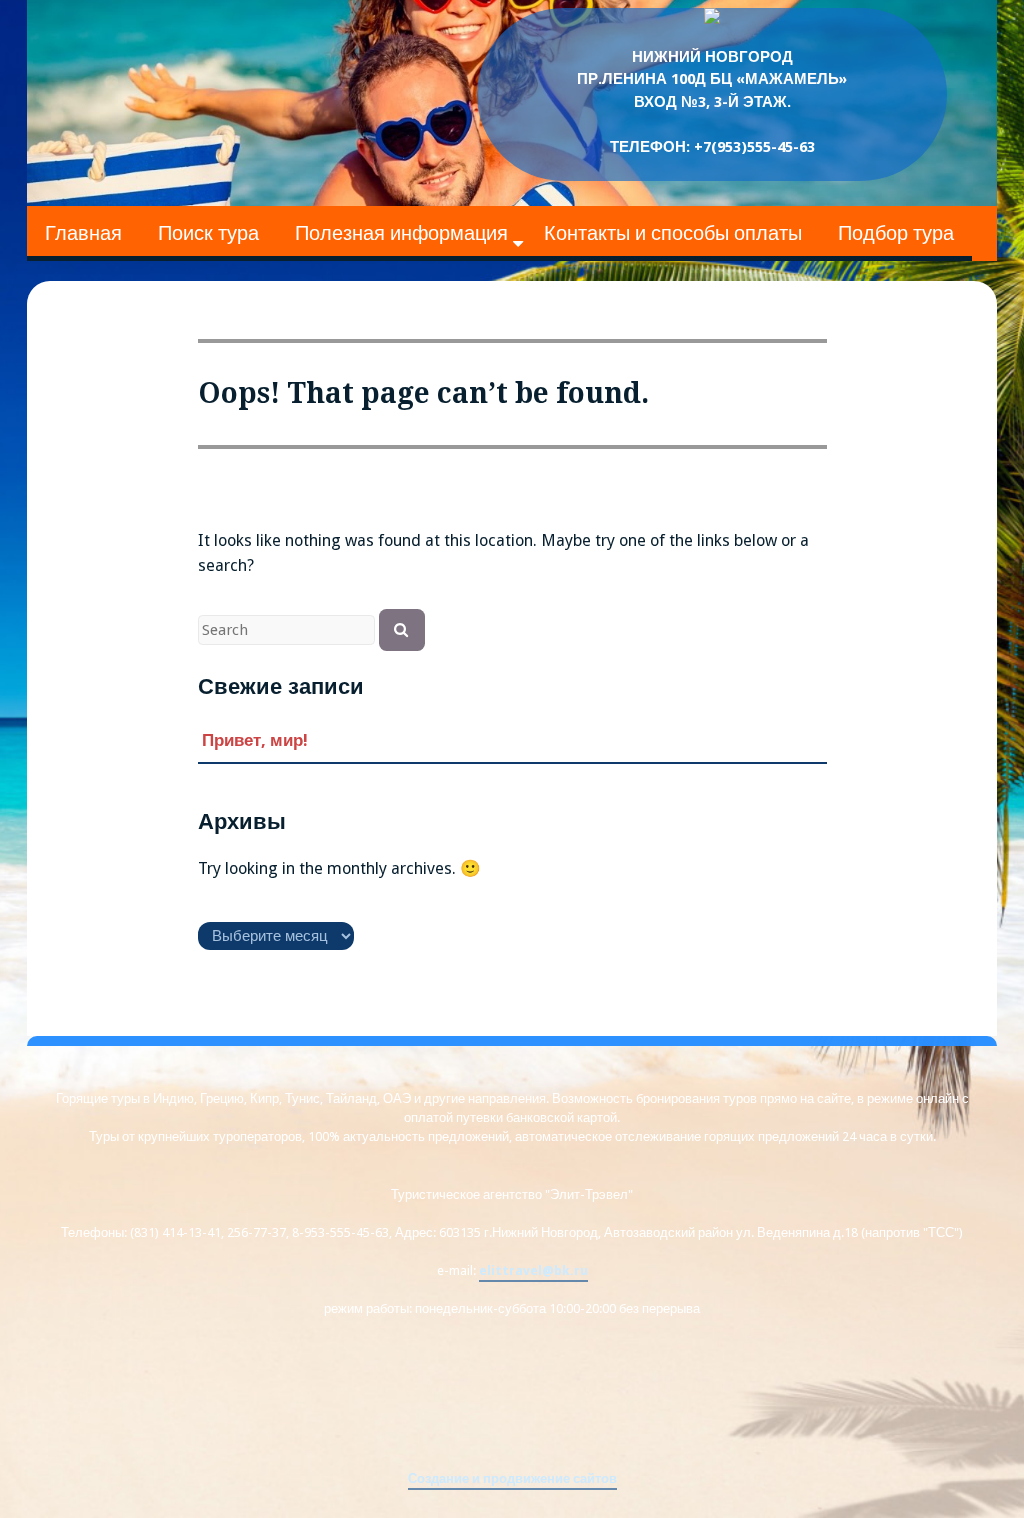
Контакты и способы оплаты (673, 233)
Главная (83, 233)
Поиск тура (208, 233)
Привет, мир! (255, 740)
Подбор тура (896, 233)
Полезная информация (401, 233)
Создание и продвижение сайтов (512, 1478)
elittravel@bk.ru (533, 1270)
